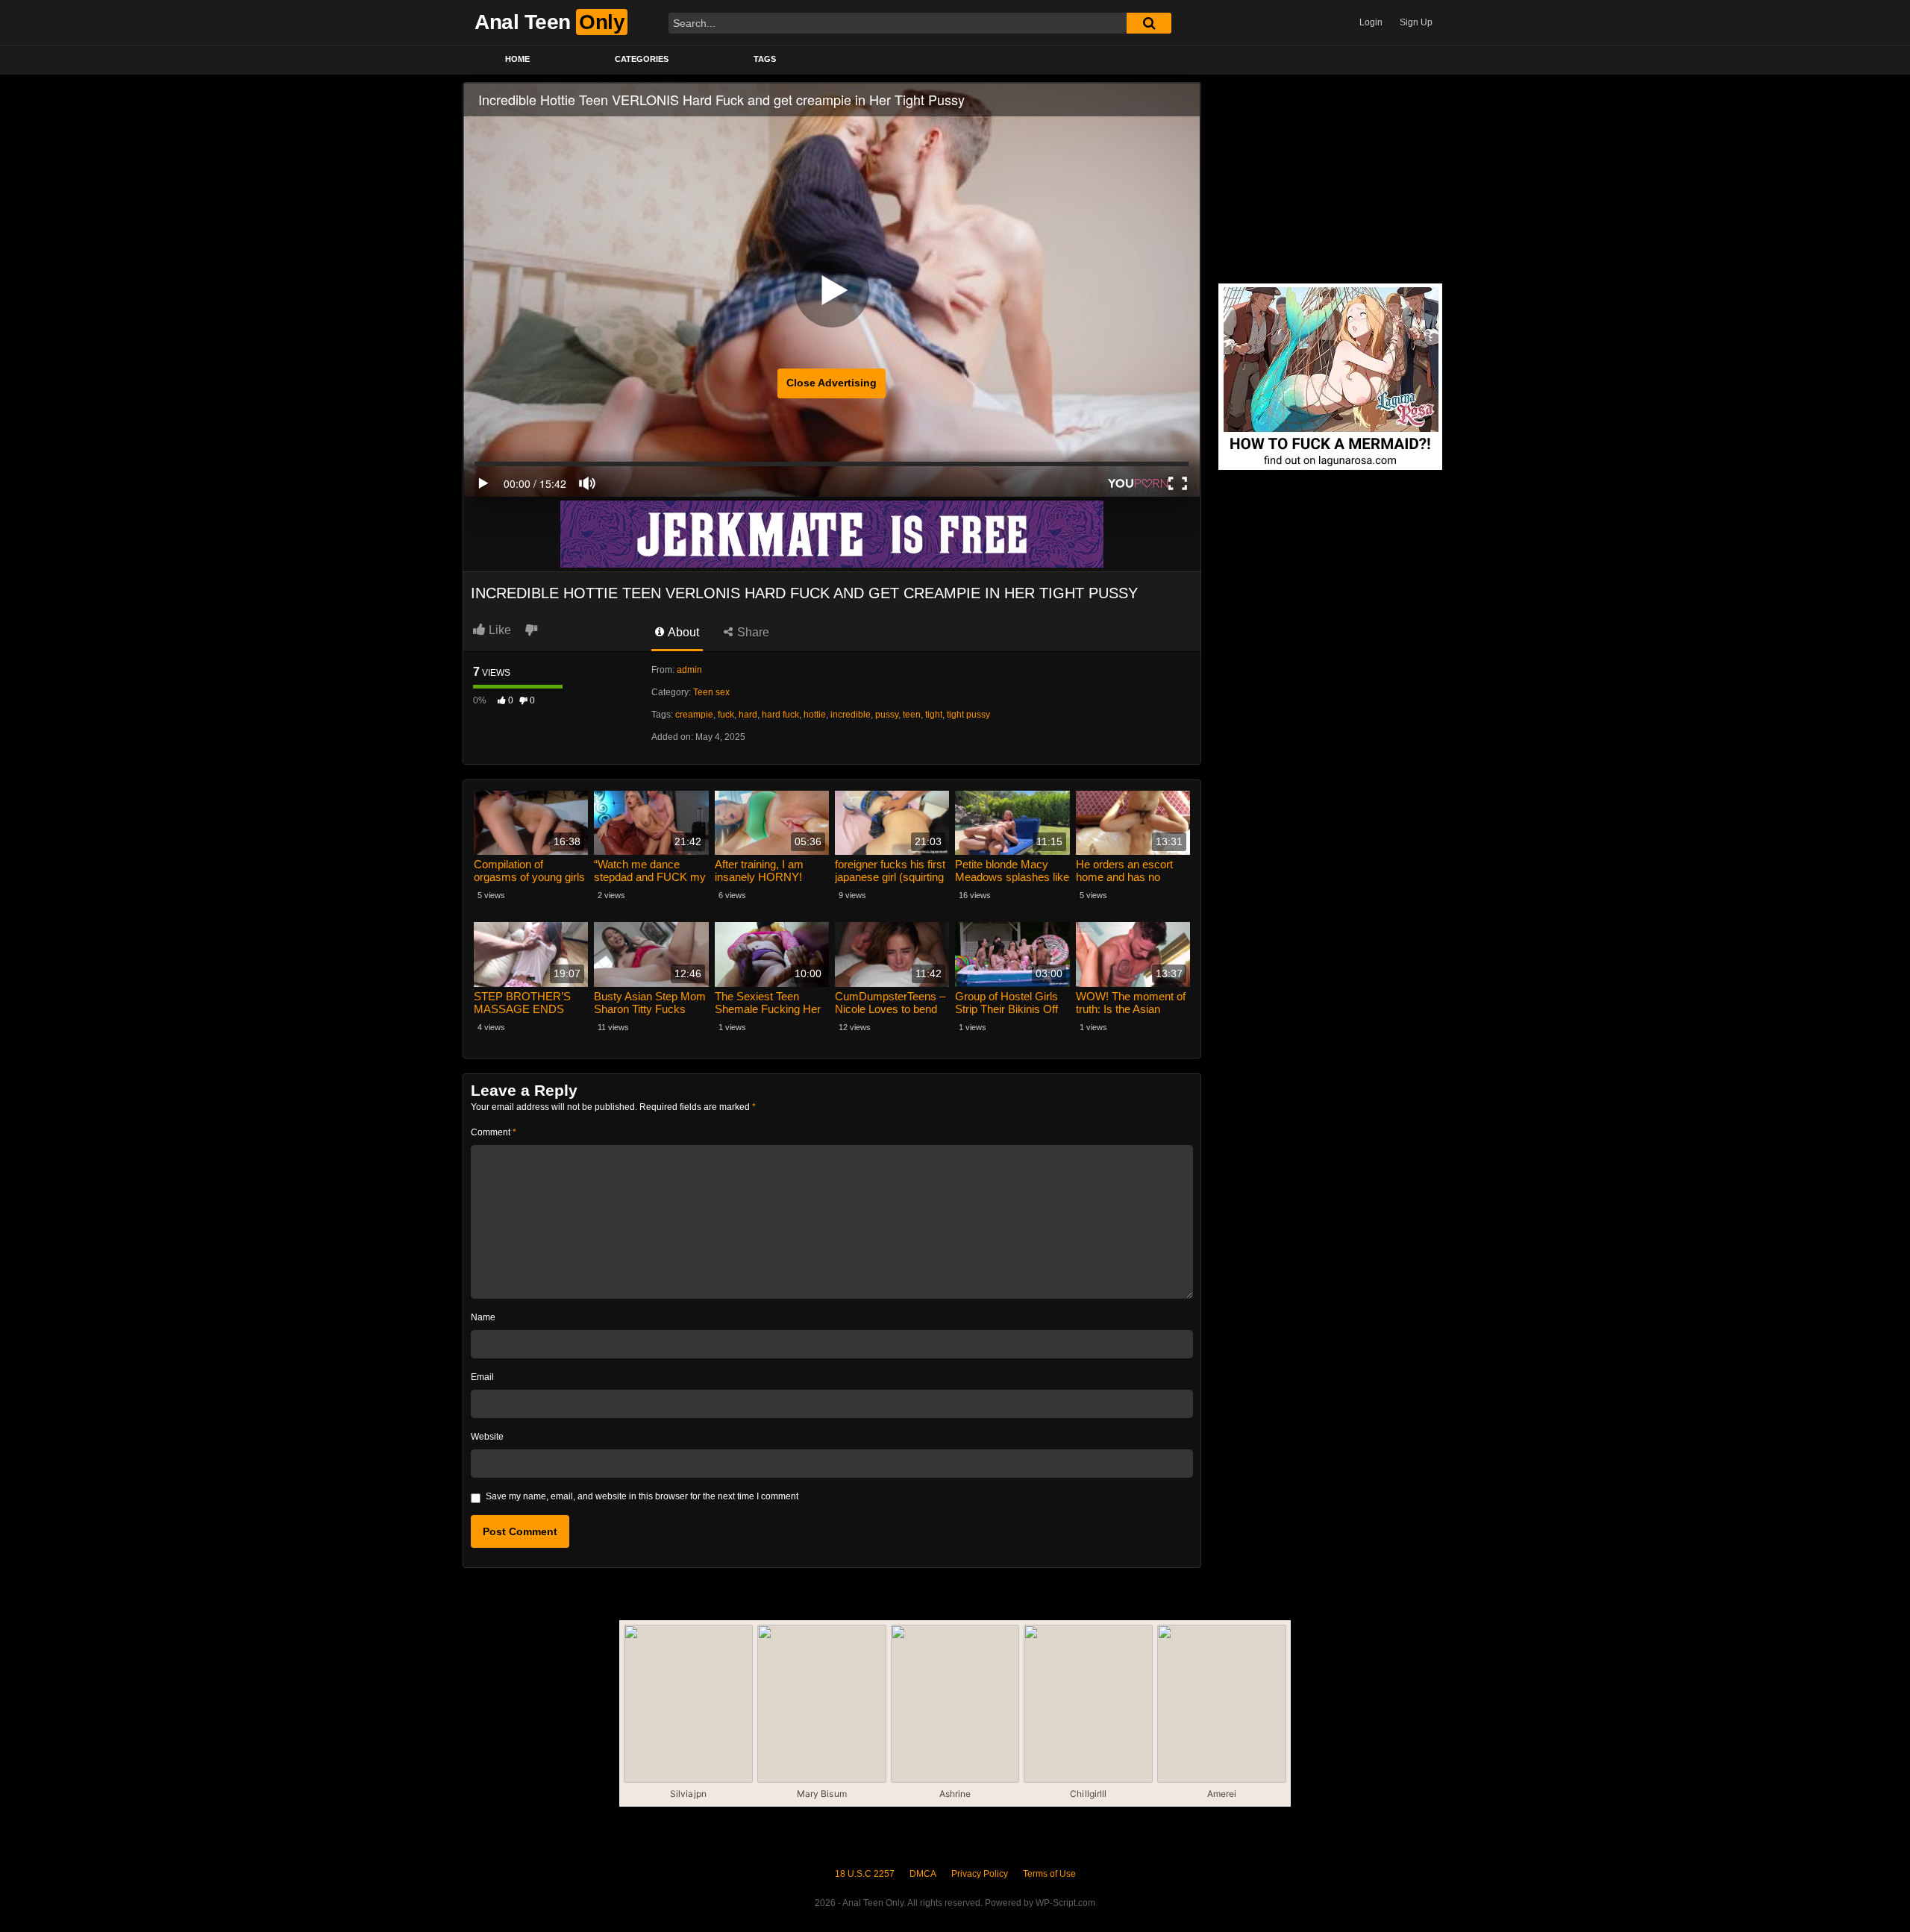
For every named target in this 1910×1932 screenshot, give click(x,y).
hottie (815, 715)
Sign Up (1416, 22)
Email (482, 1377)
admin (689, 670)
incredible (851, 715)
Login (1371, 22)
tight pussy (968, 715)
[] (1149, 23)
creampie (694, 715)
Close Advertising (832, 383)
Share (752, 632)
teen (912, 715)
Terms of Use (1049, 1874)
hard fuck (780, 715)
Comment (494, 1132)
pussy (887, 715)
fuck (726, 715)
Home (517, 59)
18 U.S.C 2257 (865, 1874)
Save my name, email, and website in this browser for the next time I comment (642, 1496)
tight (934, 715)
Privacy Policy (980, 1874)
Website (487, 1437)
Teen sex (711, 692)
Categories (642, 59)
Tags (765, 59)
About (682, 632)
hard (748, 715)
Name (483, 1317)
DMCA (923, 1874)
